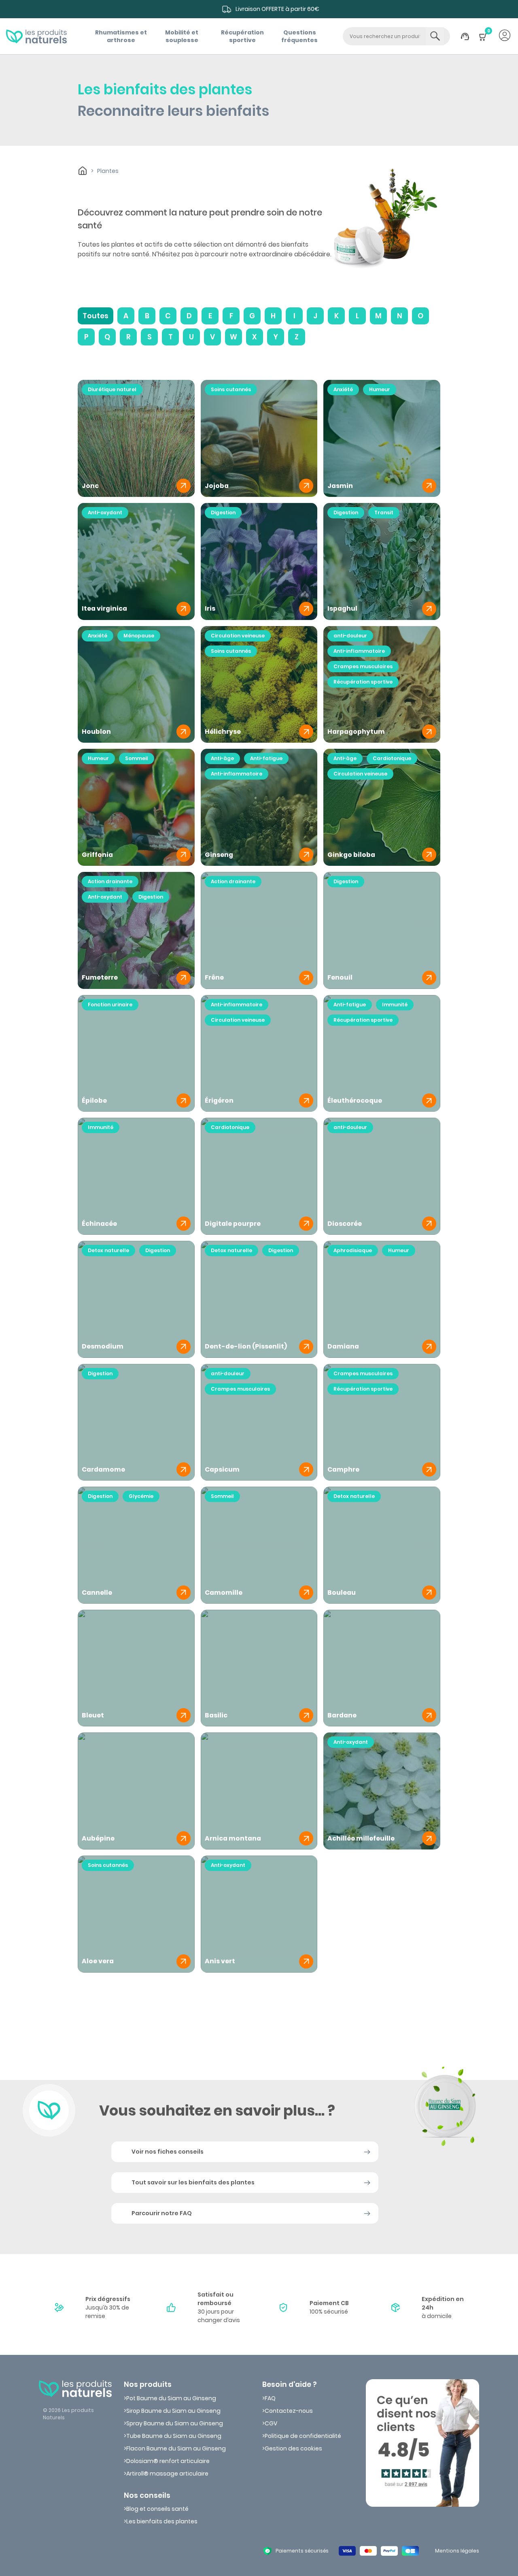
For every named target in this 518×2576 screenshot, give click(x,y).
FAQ (270, 2398)
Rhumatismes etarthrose (121, 36)
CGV (271, 2423)
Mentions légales (457, 2551)
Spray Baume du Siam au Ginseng (175, 2423)
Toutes (96, 316)
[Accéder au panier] (483, 41)
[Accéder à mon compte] (505, 36)
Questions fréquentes (299, 36)
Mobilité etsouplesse (182, 36)
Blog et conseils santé (157, 2509)
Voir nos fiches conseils (168, 2152)
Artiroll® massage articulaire (167, 2474)
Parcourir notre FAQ (162, 2213)
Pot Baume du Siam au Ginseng (171, 2398)
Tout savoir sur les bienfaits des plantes (193, 2182)
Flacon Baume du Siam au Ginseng (176, 2448)
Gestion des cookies (293, 2448)
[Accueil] (83, 171)
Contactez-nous (289, 2411)
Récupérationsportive (242, 36)
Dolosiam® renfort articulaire (168, 2461)
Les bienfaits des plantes (162, 2521)
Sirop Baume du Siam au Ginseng (173, 2411)
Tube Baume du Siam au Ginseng (174, 2436)
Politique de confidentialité (303, 2436)
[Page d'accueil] (36, 36)
